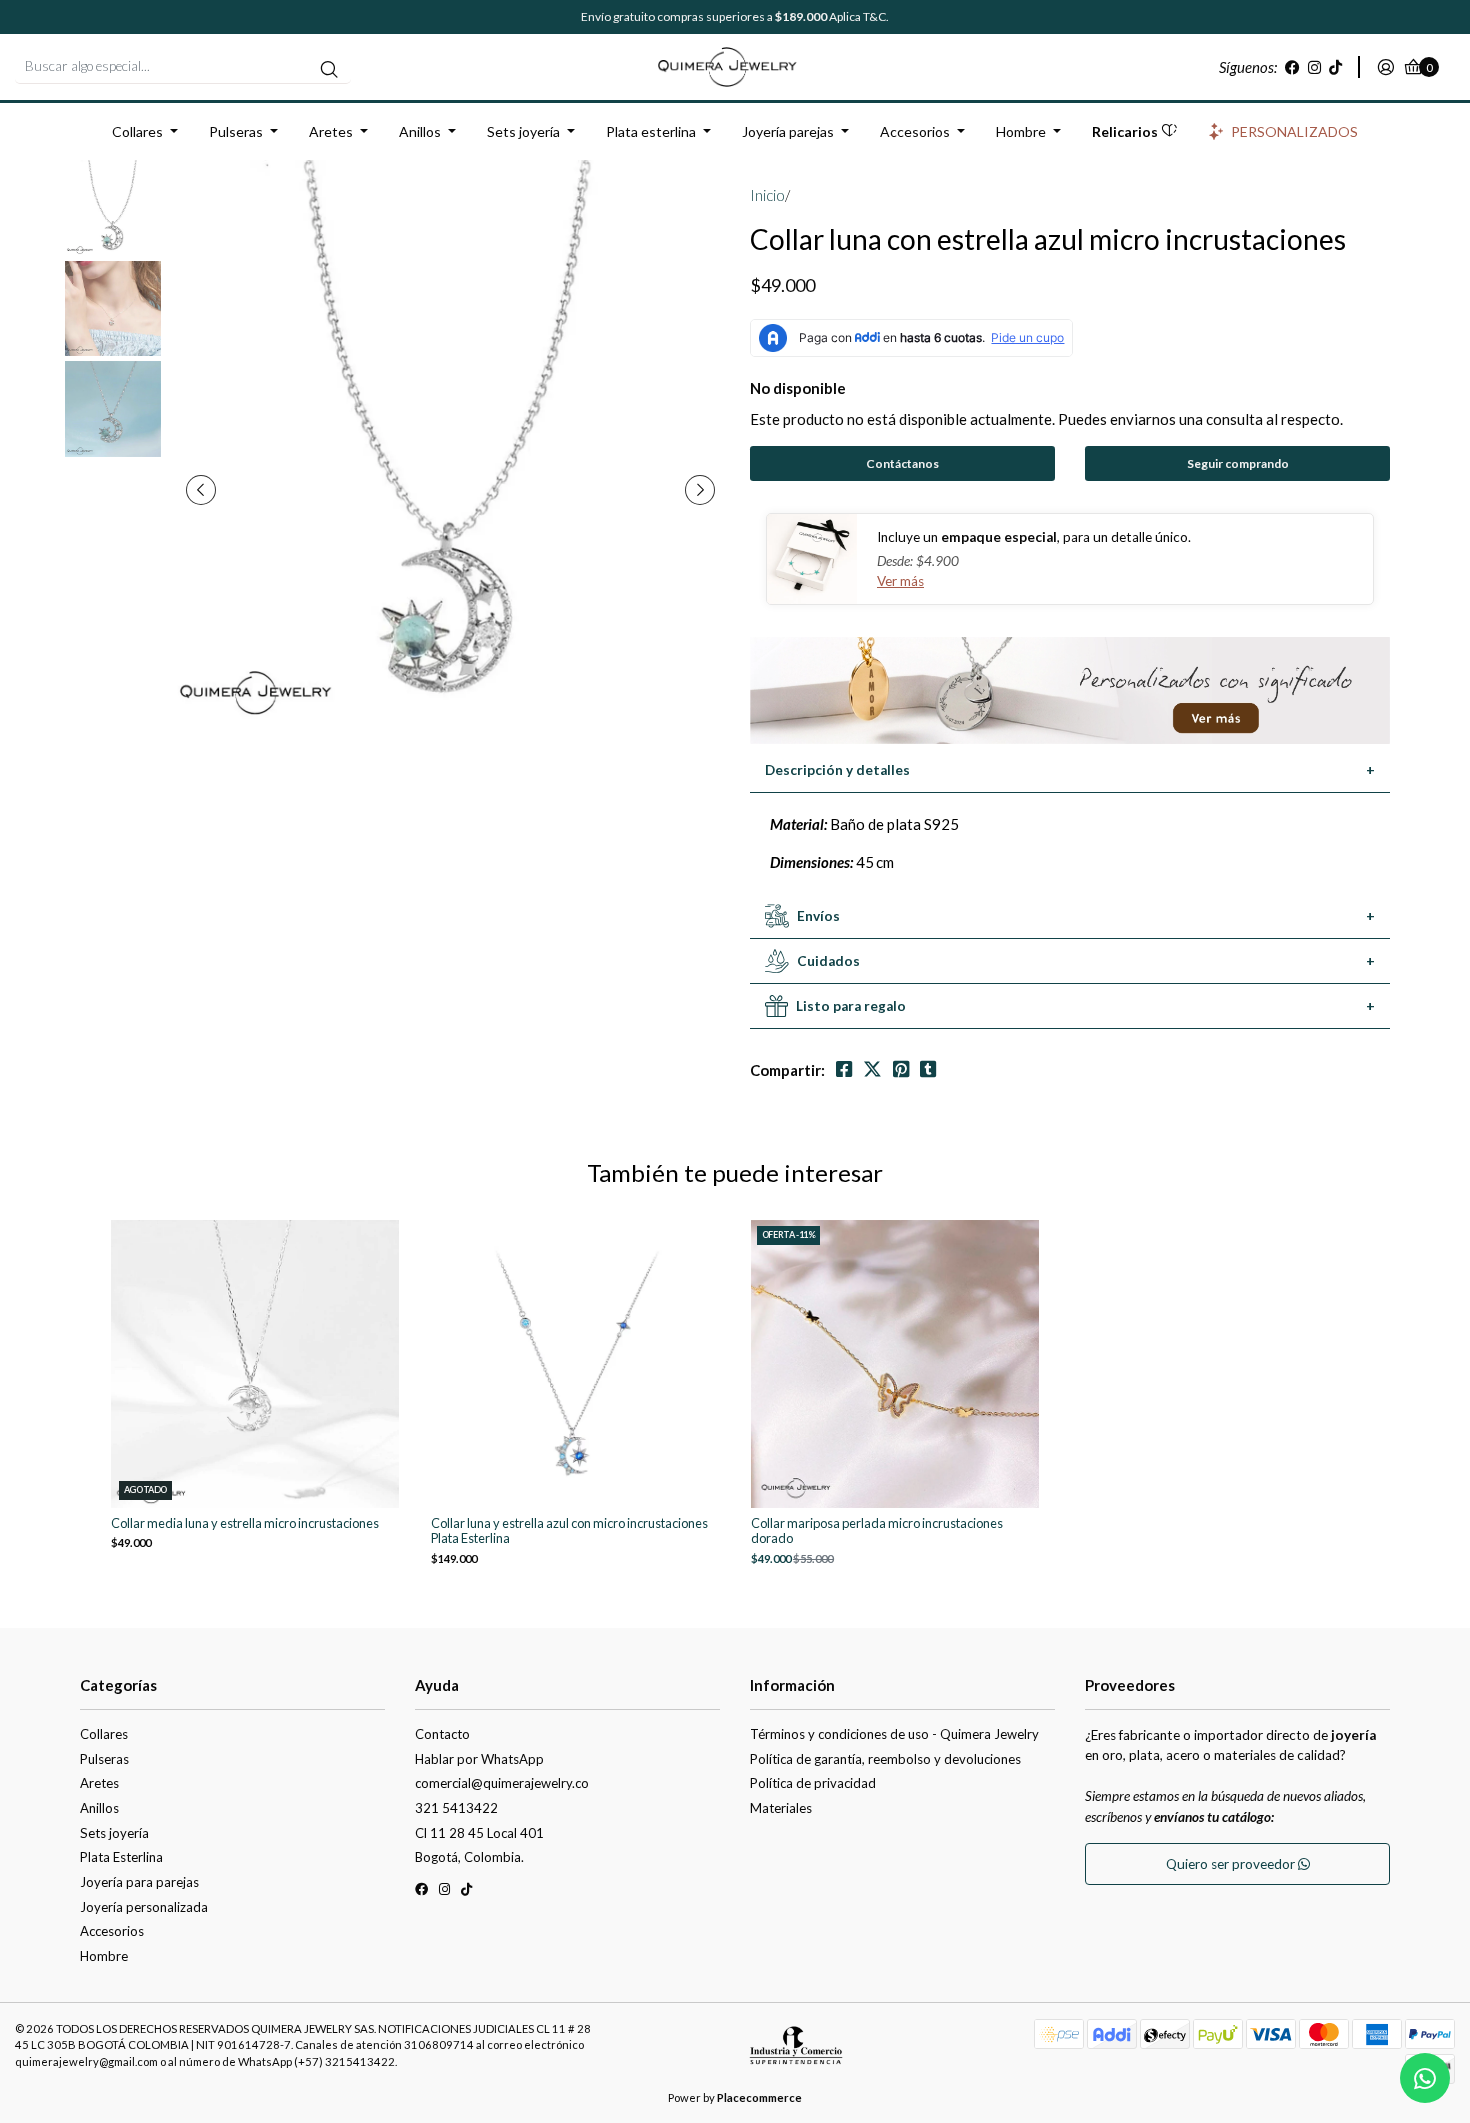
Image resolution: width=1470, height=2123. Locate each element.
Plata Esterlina (121, 1857)
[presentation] (201, 490)
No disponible (798, 388)
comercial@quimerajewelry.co (502, 1783)
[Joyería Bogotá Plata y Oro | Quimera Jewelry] (735, 65)
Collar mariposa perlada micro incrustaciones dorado (877, 1531)
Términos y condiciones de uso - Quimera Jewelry (894, 1734)
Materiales (781, 1808)
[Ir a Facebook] (1292, 67)
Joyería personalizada (144, 1907)
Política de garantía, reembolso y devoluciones (885, 1759)
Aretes (331, 131)
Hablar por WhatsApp (479, 1759)
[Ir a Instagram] (1314, 67)
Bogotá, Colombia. (469, 1857)
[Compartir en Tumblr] (928, 1069)
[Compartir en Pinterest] (901, 1069)
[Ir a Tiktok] (1335, 67)
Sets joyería (523, 131)
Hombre (1021, 131)
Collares (137, 131)
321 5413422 (456, 1808)
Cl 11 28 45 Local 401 (479, 1833)
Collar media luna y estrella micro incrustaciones (245, 1523)
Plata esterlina (651, 131)
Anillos (420, 131)
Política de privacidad (813, 1783)
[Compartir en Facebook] (844, 1069)
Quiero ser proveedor (1232, 1864)
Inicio (767, 195)
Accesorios (915, 131)
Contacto (442, 1734)
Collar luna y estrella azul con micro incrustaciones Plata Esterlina (569, 1531)
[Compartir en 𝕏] (872, 1069)
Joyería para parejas (139, 1882)
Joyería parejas (788, 131)
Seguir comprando (1238, 463)
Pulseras (236, 131)
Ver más (900, 581)
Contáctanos (902, 463)
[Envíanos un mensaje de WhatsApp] (1425, 2078)
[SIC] (796, 2052)
